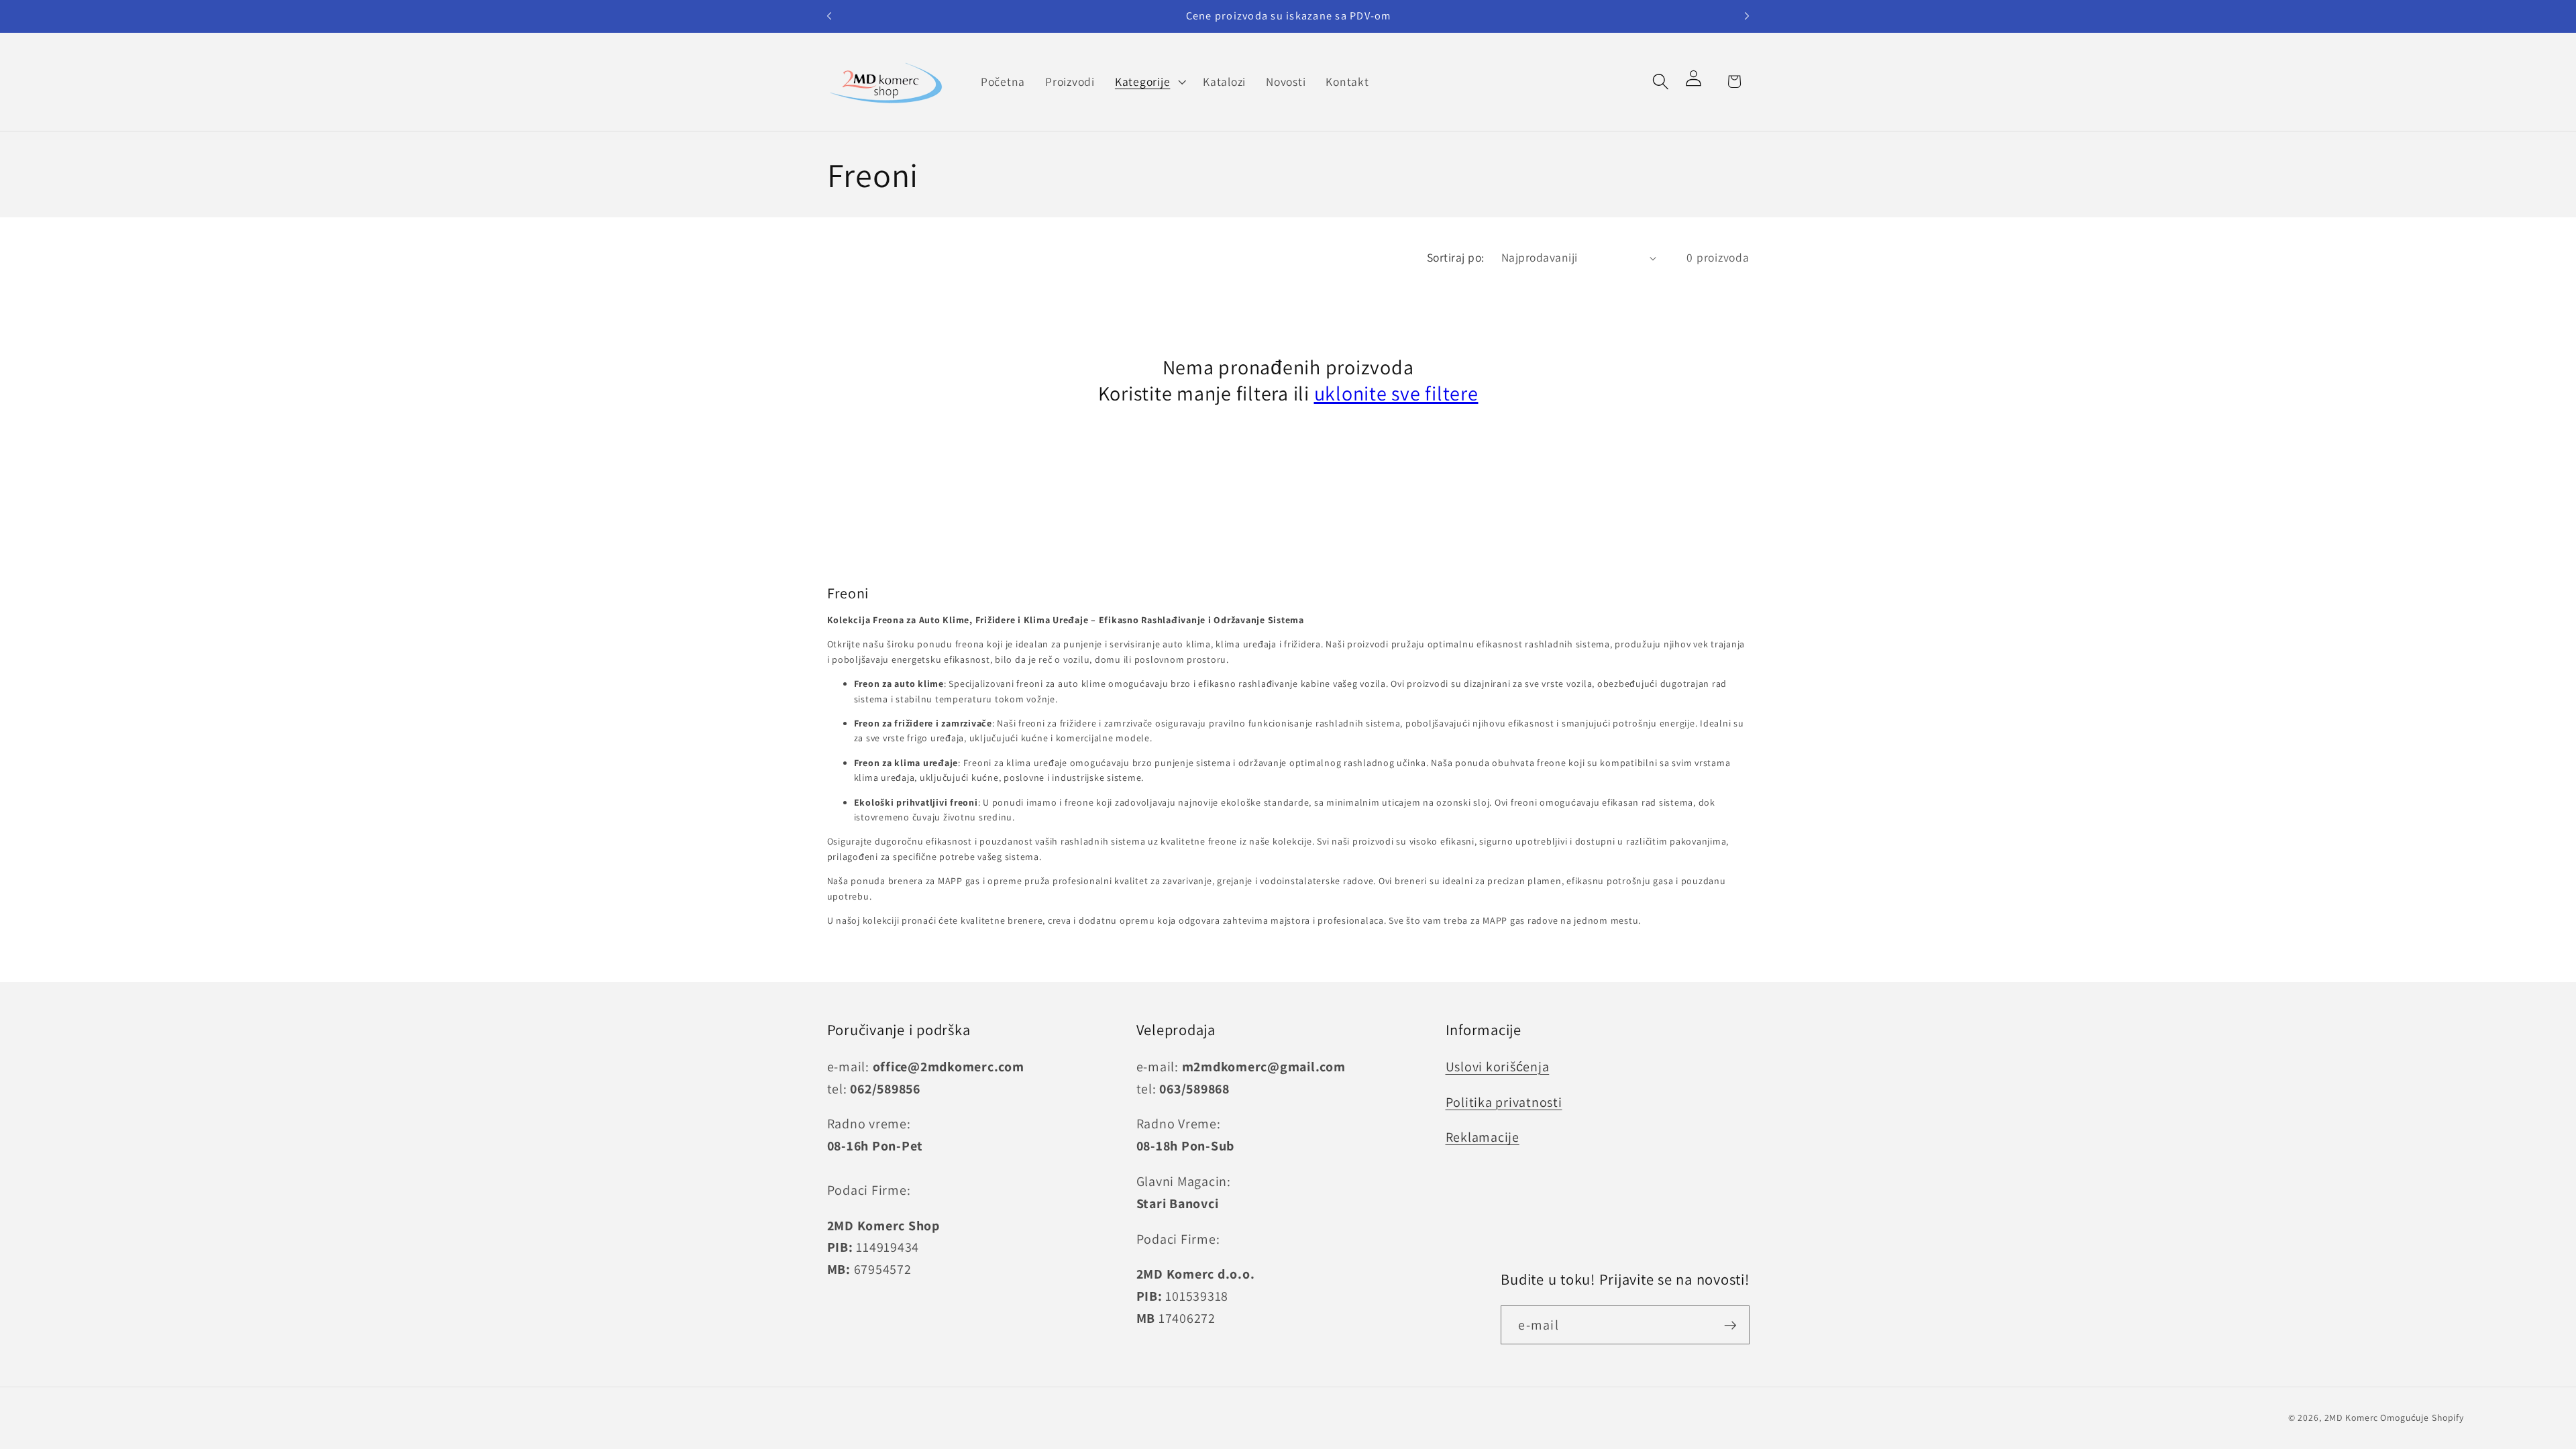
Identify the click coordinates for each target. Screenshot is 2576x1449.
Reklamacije (1483, 1137)
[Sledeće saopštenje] (1747, 16)
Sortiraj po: (1456, 257)
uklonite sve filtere (1396, 393)
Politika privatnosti (1504, 1102)
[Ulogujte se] (1698, 82)
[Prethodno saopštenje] (829, 16)
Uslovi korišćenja (1498, 1067)
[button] (1149, 82)
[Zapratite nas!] (1730, 1325)
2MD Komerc (2352, 1417)
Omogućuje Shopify (2422, 1417)
